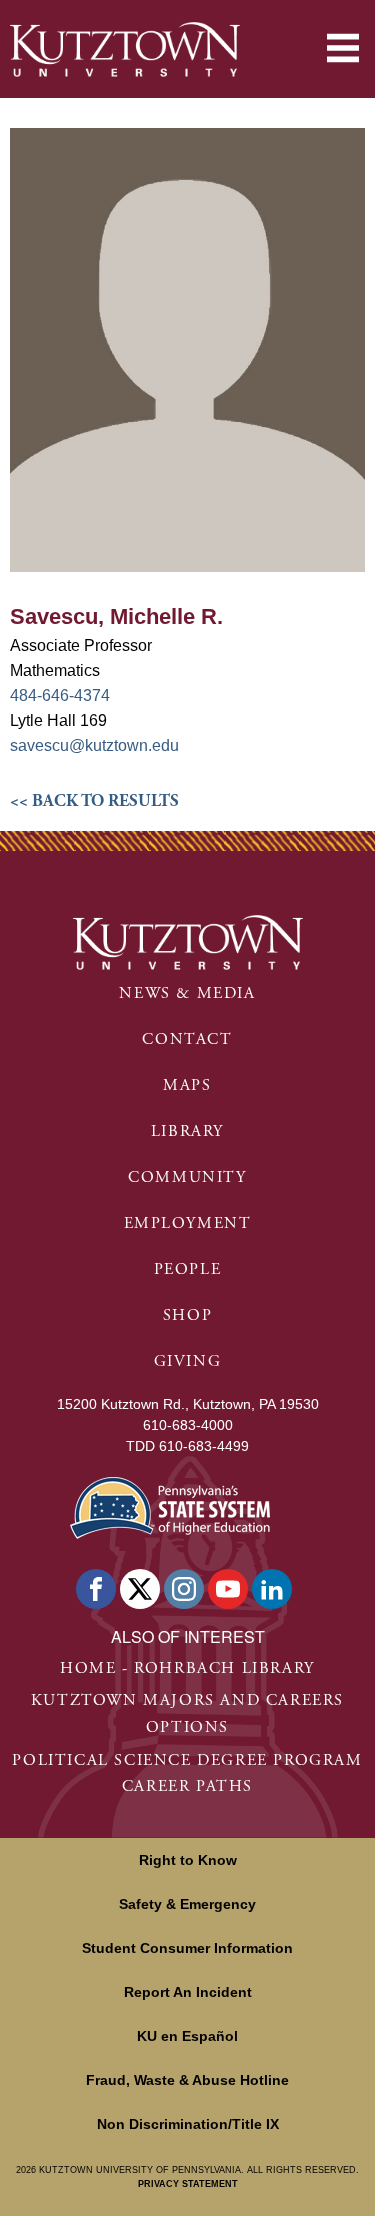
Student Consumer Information (187, 1948)
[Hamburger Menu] (343, 48)
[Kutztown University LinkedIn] (272, 1589)
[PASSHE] (170, 1505)
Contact (187, 1039)
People (188, 1269)
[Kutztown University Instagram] (184, 1589)
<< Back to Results (94, 801)
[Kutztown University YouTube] (228, 1589)
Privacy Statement (188, 2184)
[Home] (125, 49)
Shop (187, 1315)
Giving (188, 1361)
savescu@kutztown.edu (94, 745)
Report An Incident (188, 1992)
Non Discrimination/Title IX (188, 2124)
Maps (187, 1085)
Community (187, 1177)
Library (187, 1131)
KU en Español (187, 2036)
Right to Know (188, 1860)
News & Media (187, 993)
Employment (188, 1223)
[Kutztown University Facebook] (96, 1589)
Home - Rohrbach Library (187, 1668)
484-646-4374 (60, 695)
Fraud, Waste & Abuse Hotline (187, 2080)
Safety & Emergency (187, 1904)
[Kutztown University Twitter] (140, 1589)
